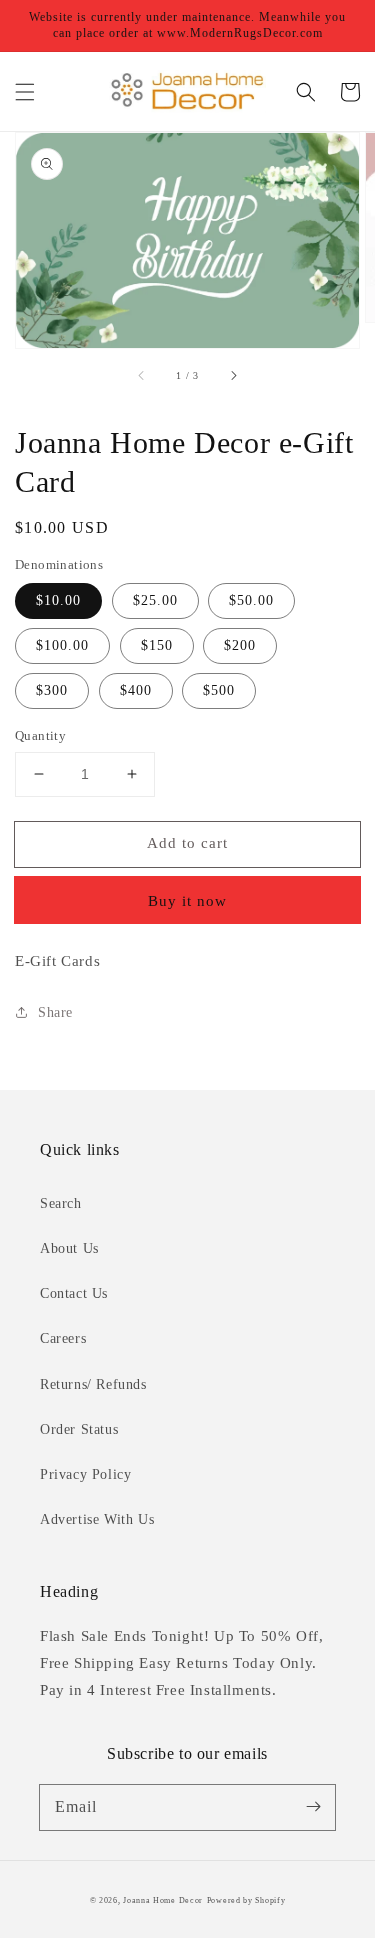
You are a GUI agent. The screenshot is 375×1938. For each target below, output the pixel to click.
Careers (63, 1338)
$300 (52, 690)
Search (61, 1203)
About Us (69, 1248)
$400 (136, 690)
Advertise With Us (97, 1519)
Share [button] (55, 1012)
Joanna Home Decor (163, 1900)
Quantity (40, 735)
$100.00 (62, 645)
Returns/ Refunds (93, 1384)
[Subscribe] (313, 1807)
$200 (240, 645)
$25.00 (155, 600)
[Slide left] (142, 376)
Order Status (79, 1429)
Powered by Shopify (246, 1900)
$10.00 (58, 600)
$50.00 (251, 600)
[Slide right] (233, 376)
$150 (157, 645)
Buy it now (187, 901)
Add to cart (187, 843)
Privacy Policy (85, 1474)
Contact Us (74, 1293)
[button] (25, 92)
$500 (219, 690)
